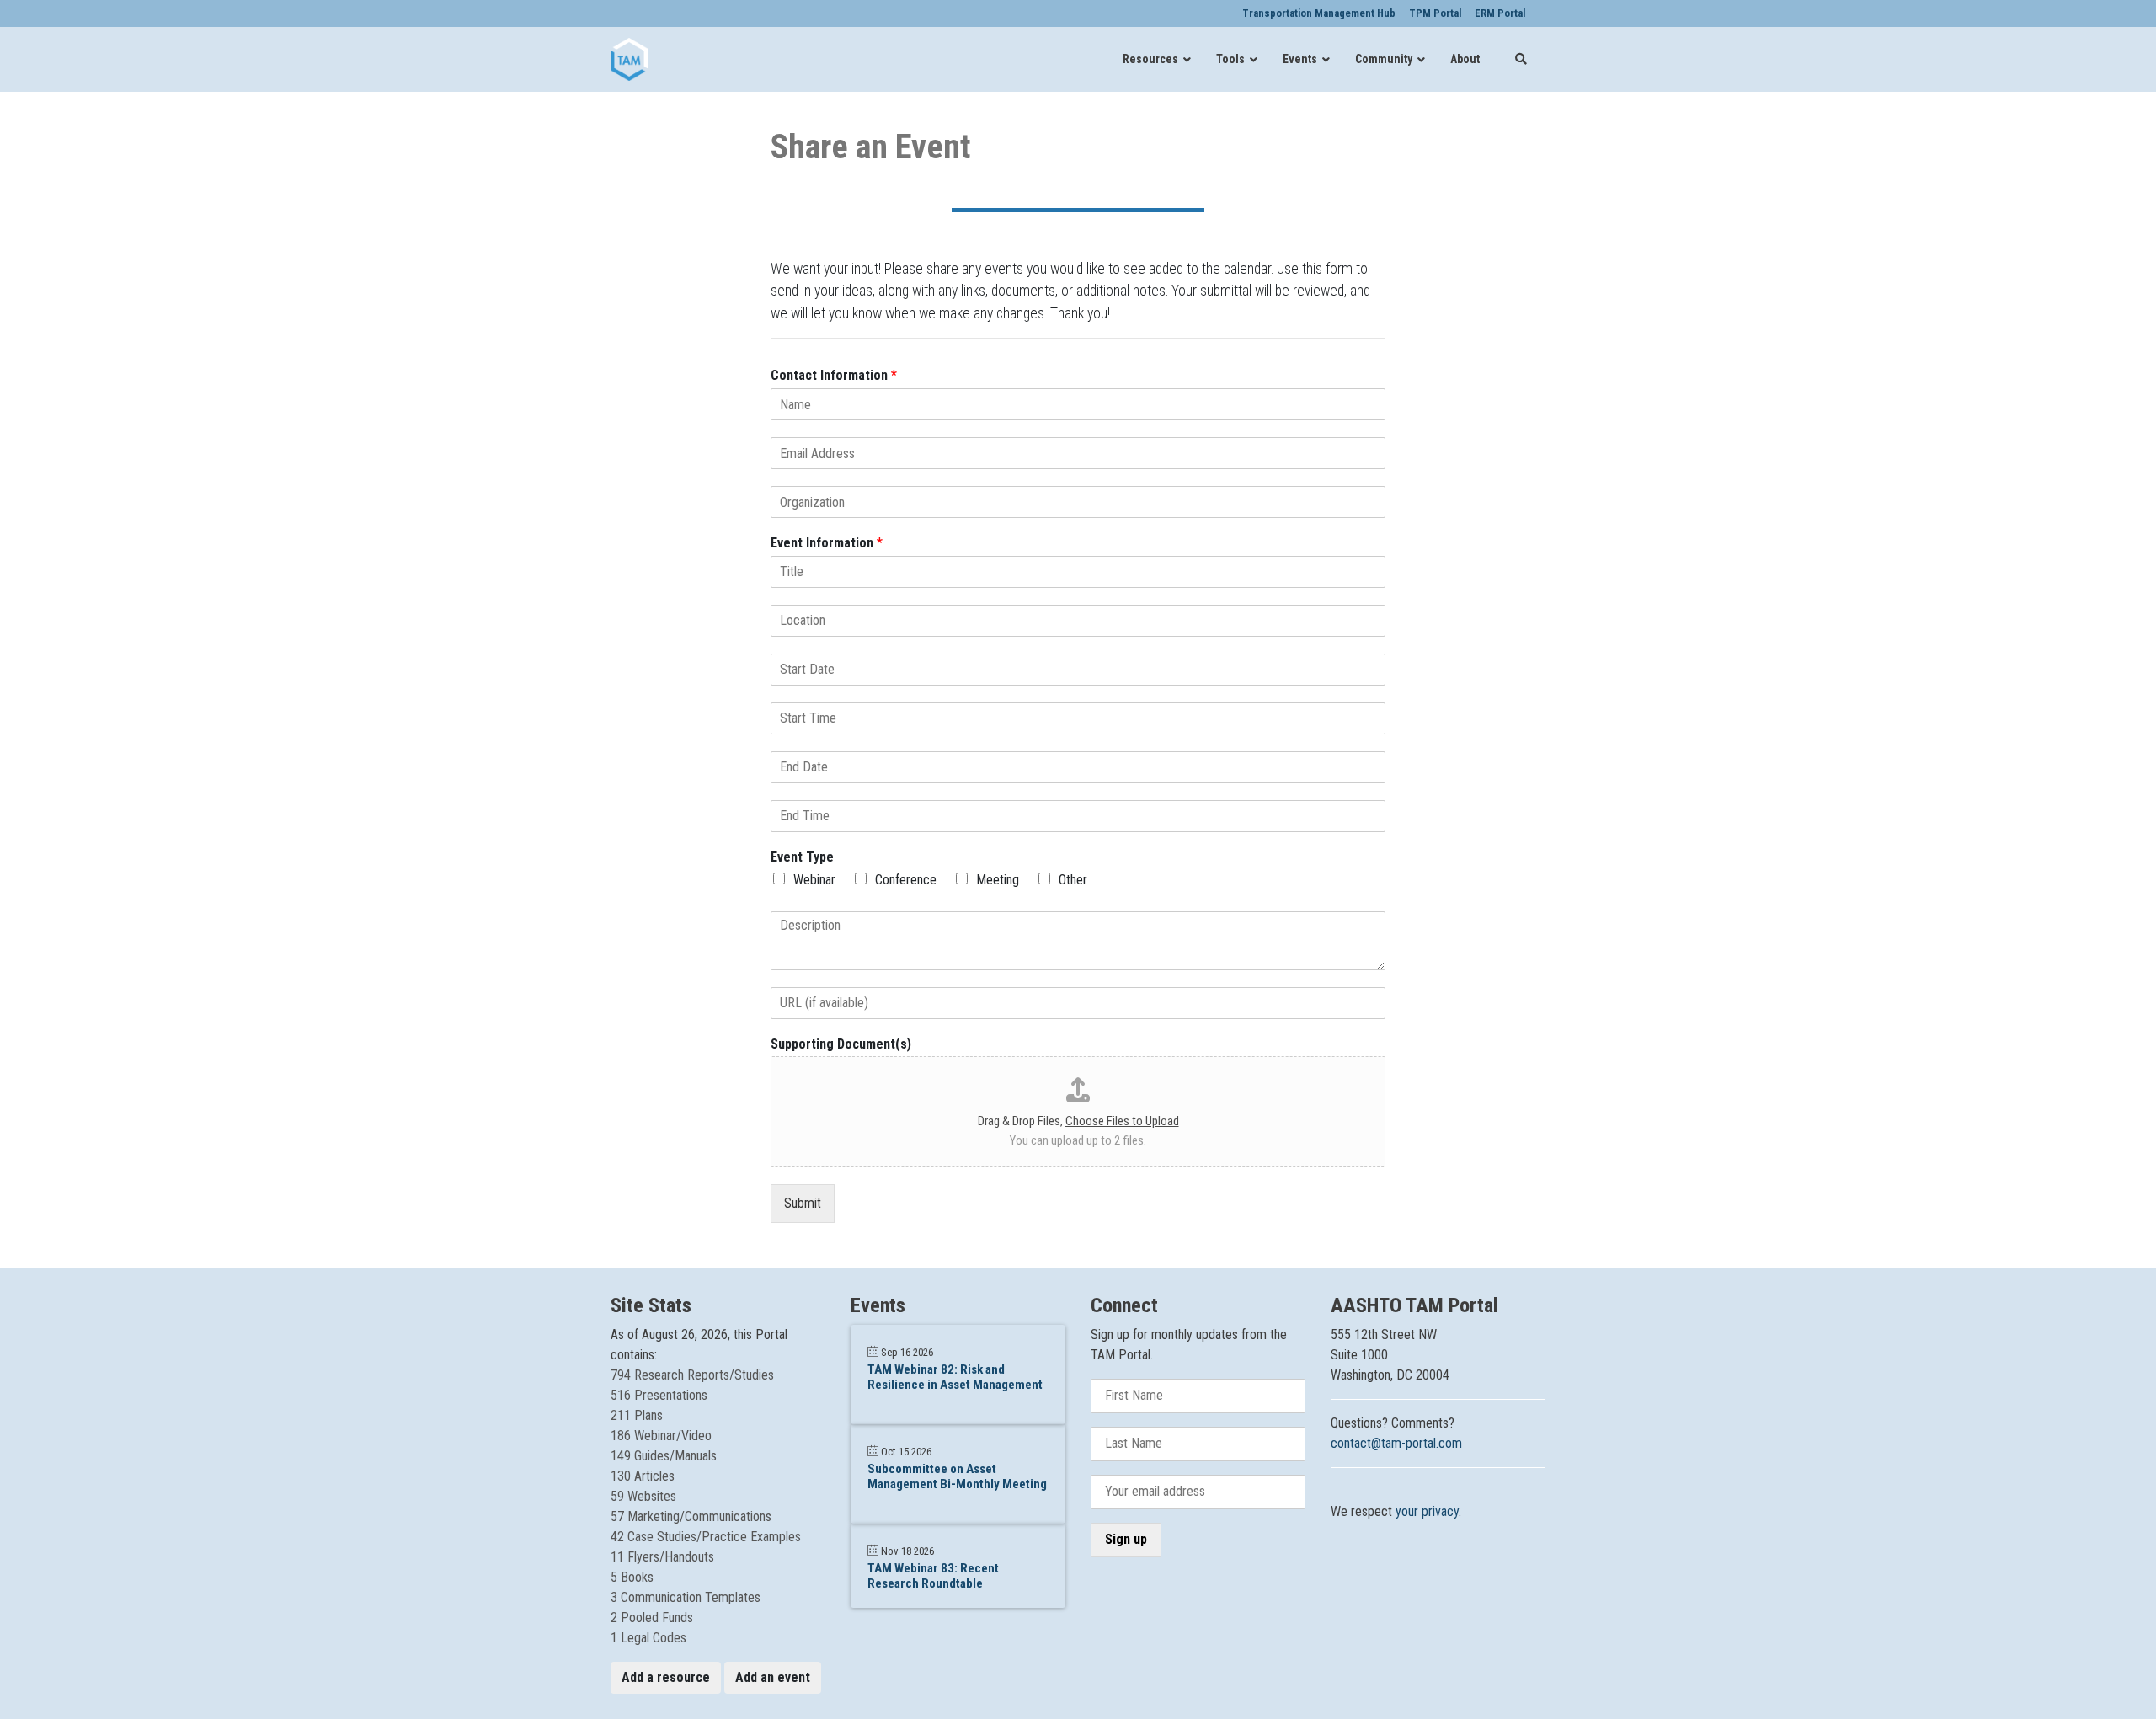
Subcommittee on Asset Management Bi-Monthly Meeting (957, 1476)
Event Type (802, 857)
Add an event (773, 1677)
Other (1073, 880)
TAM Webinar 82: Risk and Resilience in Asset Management (955, 1377)
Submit (803, 1203)
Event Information (827, 543)
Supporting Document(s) (841, 1044)
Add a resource (666, 1677)
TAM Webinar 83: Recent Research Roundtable (933, 1576)
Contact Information (834, 375)
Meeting (998, 880)
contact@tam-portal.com (1396, 1443)
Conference (906, 880)
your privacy (1427, 1511)
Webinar (814, 880)
